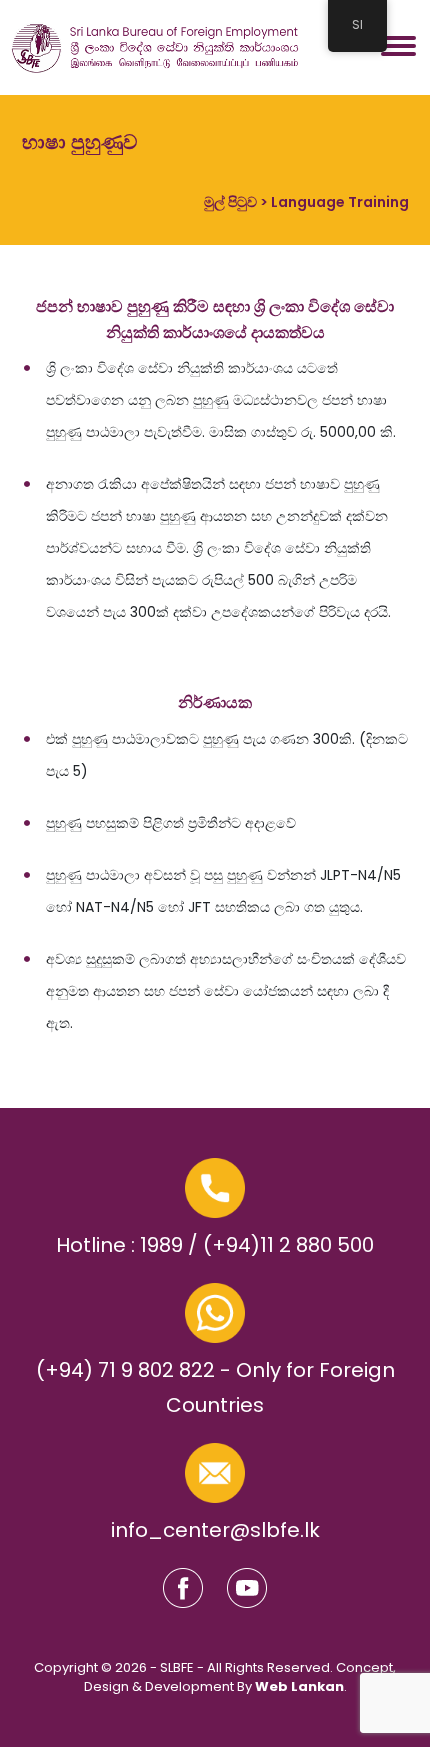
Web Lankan (299, 1686)
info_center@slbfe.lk (215, 1530)
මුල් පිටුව (230, 202)
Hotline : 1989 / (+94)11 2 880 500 (215, 1245)
